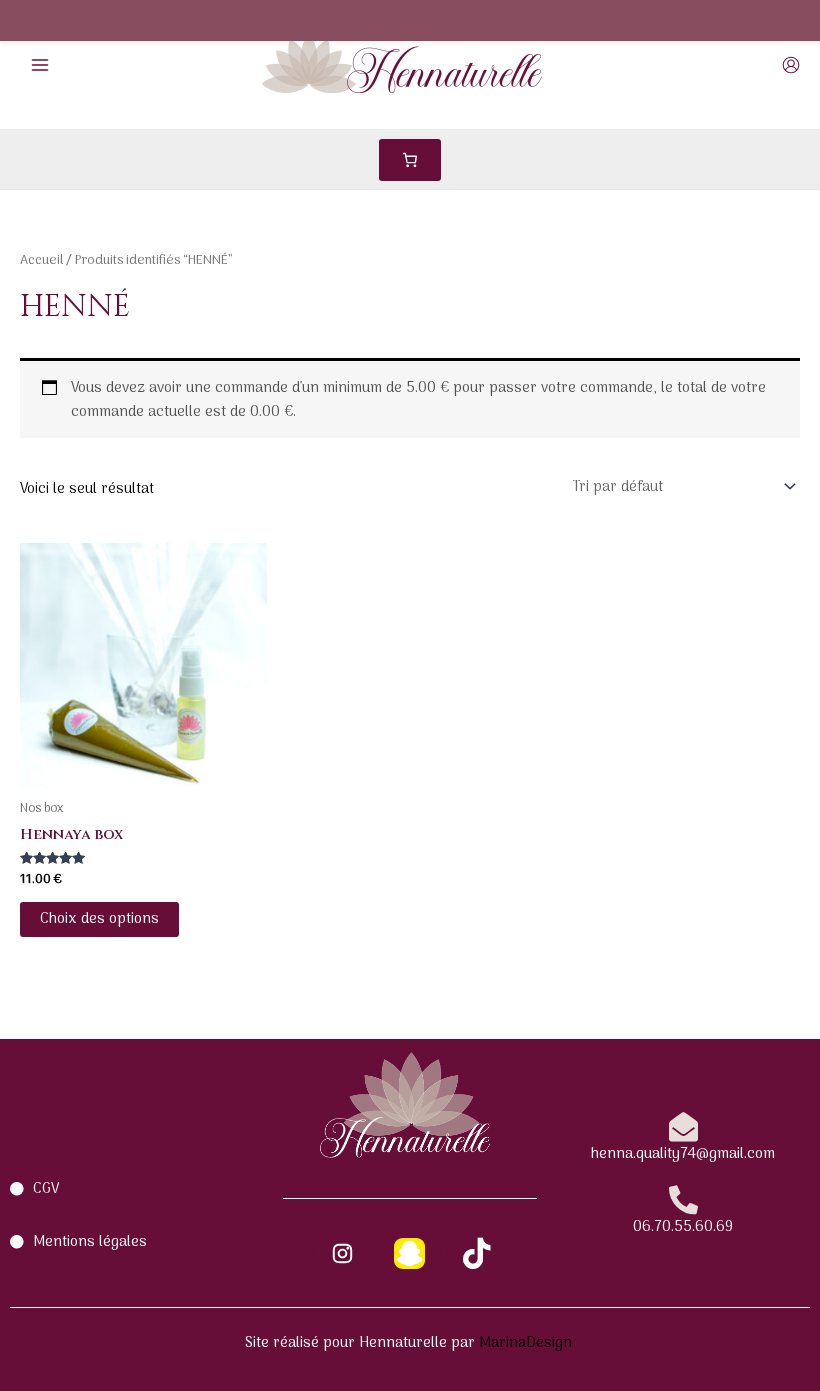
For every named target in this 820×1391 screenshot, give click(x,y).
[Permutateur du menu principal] (40, 64)
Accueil (41, 261)
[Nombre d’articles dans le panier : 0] (410, 160)
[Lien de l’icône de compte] (791, 65)
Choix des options (99, 919)
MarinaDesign (527, 1343)
